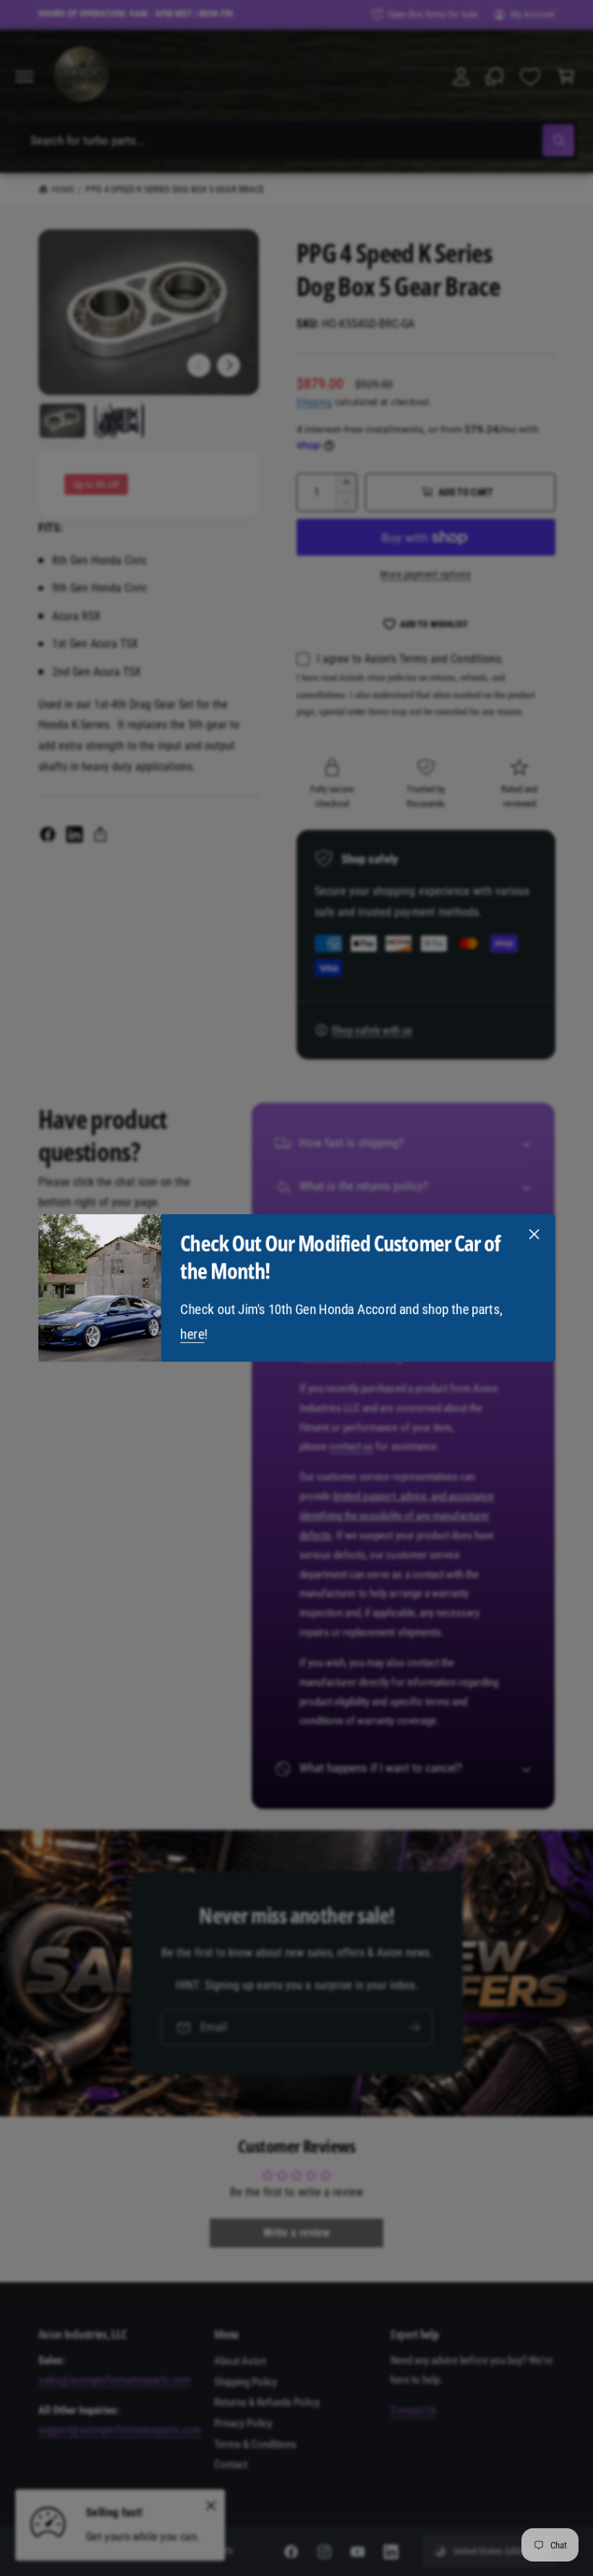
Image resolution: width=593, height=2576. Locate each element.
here (192, 1334)
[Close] (534, 1234)
